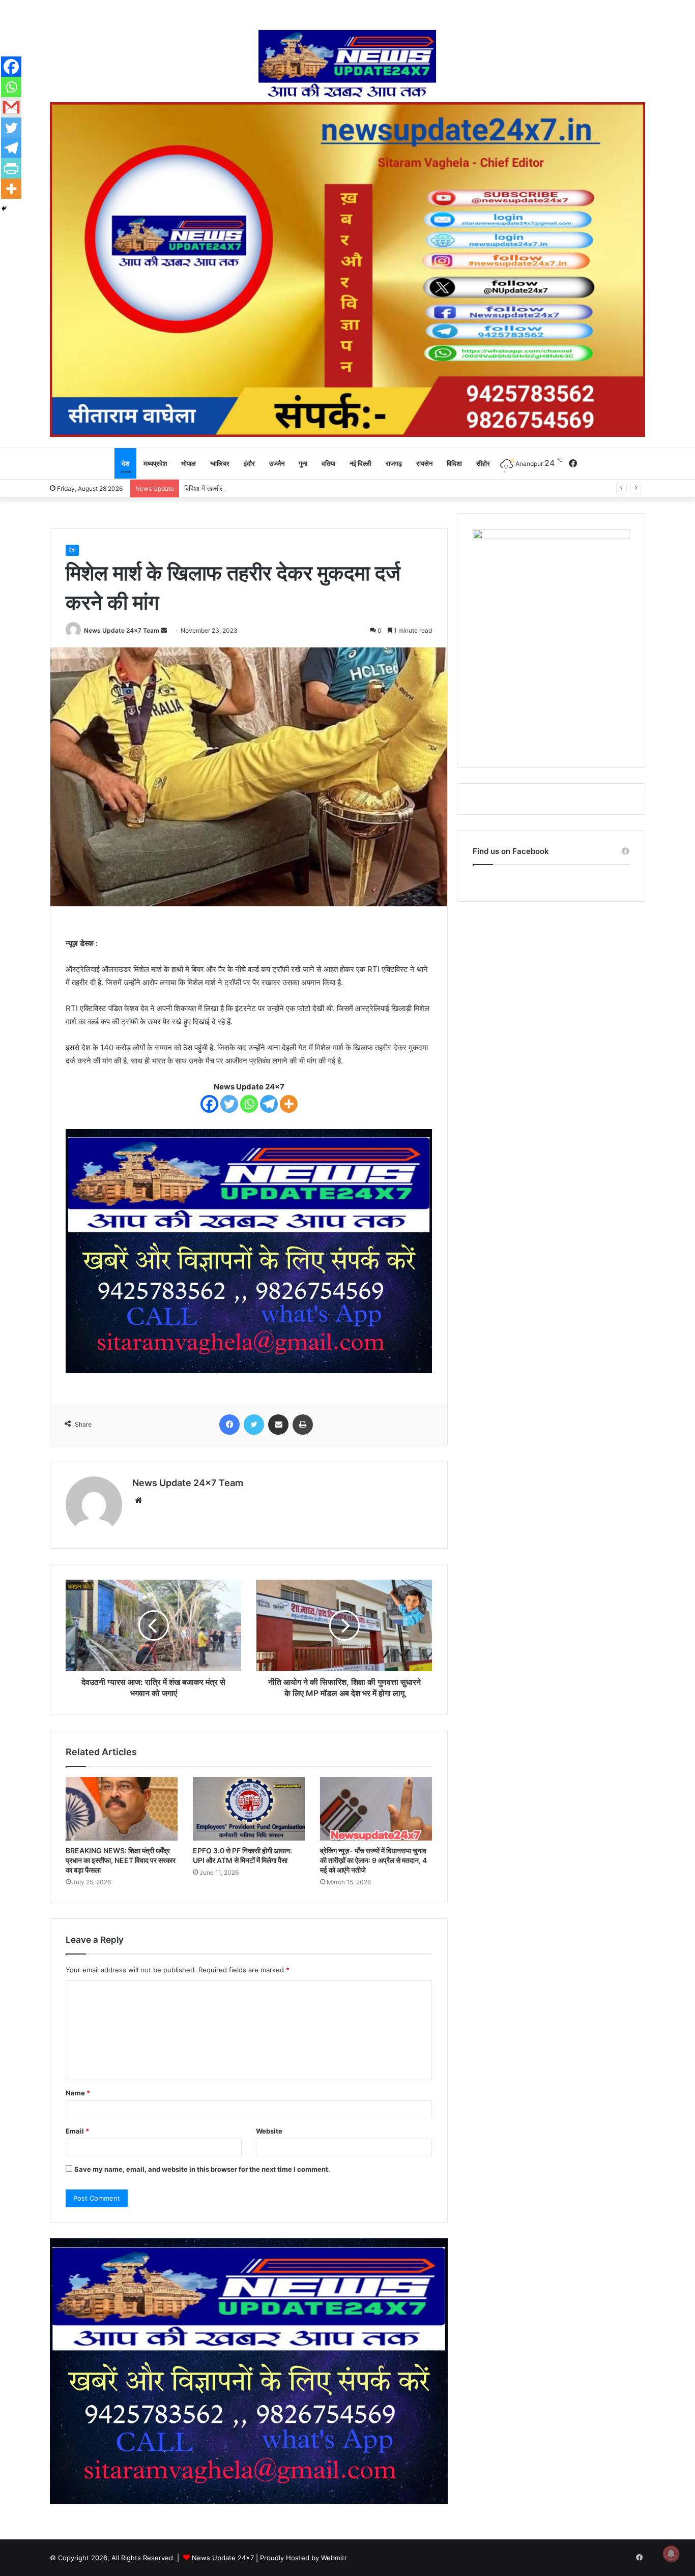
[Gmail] (11, 107)
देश (125, 463)
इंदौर (249, 463)
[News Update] (348, 64)
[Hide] (4, 209)
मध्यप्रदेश (155, 463)
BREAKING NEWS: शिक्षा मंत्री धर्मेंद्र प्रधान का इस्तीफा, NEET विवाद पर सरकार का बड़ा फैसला (121, 1860)
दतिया (328, 463)
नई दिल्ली (360, 463)
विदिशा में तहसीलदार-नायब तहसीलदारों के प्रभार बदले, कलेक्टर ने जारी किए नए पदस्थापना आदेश (301, 488)
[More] (289, 1104)
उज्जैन (277, 463)
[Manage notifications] (671, 2554)
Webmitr (334, 2558)
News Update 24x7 (223, 2558)
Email (77, 2131)
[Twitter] (229, 1104)
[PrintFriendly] (11, 168)
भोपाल (189, 463)
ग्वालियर (220, 463)
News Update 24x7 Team (122, 630)
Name (78, 2093)
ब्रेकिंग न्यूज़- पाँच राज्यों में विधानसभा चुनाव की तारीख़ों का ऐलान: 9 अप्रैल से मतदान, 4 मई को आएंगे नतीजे (373, 1860)
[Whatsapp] (249, 1104)
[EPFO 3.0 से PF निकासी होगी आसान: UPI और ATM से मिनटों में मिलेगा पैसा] (249, 1809)
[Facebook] (209, 1104)
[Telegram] (269, 1104)
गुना (303, 463)
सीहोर (483, 463)
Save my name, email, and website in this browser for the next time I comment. (202, 2169)
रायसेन (424, 463)
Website (269, 2131)
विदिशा (454, 463)
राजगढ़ (394, 463)
